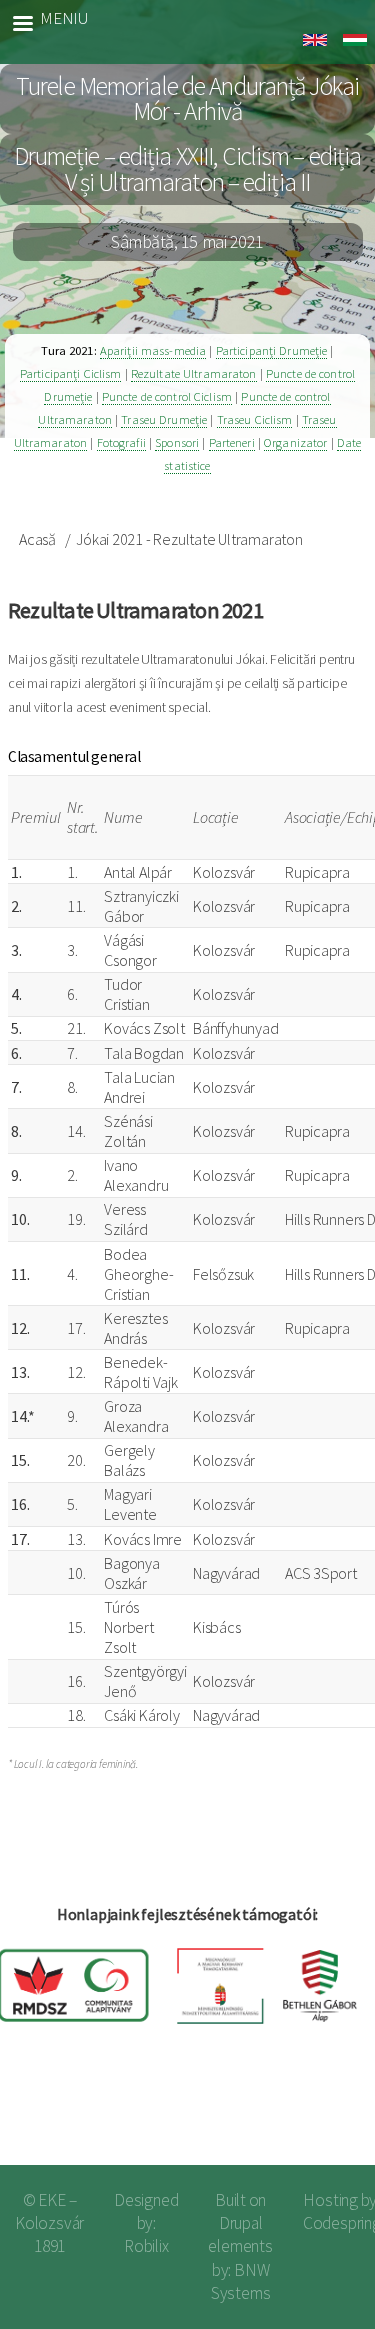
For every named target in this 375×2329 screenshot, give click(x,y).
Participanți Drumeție (272, 350)
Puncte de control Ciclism (167, 396)
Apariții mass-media (153, 350)
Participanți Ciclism (71, 373)
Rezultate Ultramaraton (194, 373)
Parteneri (232, 442)
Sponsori (177, 442)
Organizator (295, 442)
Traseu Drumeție (164, 419)
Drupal (241, 2223)
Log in (327, 2116)
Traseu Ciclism (255, 419)
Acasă (37, 539)
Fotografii (121, 442)
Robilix (146, 2246)
